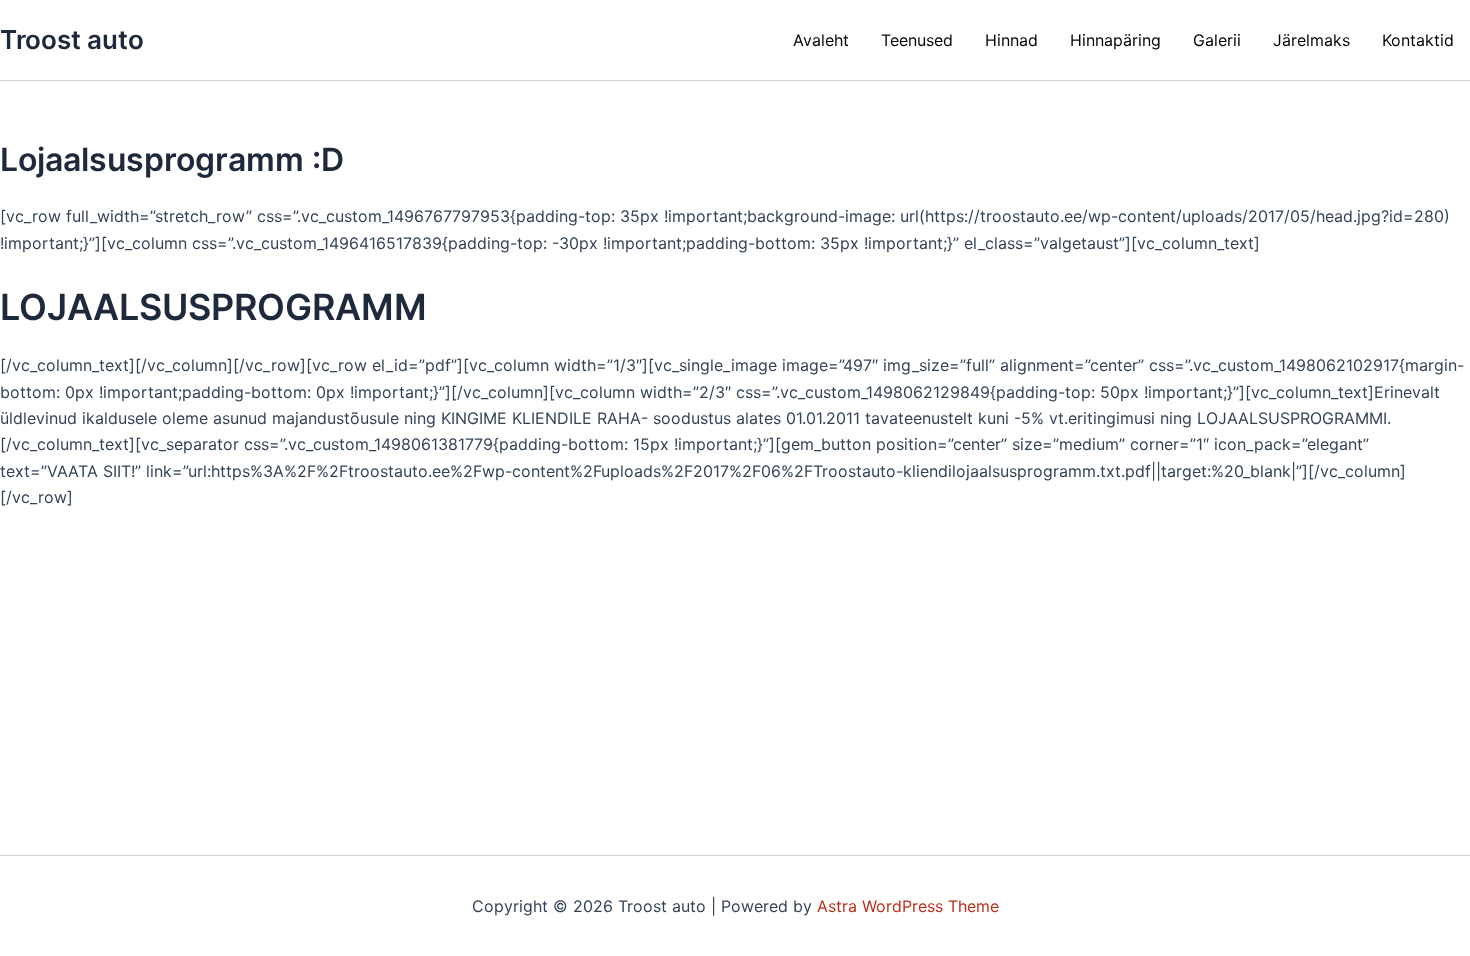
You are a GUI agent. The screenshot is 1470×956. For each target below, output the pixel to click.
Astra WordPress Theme (908, 906)
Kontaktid (1418, 40)
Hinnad (1011, 40)
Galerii (1217, 40)
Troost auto (72, 39)
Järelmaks (1311, 40)
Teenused (917, 40)
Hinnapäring (1115, 40)
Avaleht (821, 40)
